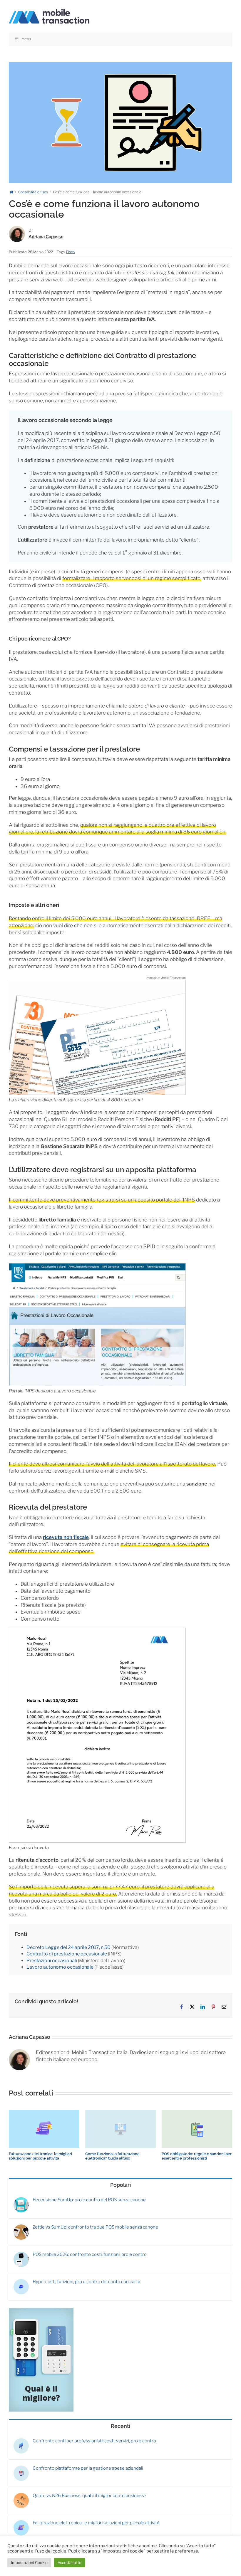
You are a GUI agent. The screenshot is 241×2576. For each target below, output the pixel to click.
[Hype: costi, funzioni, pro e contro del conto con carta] (21, 2282)
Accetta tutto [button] (70, 2562)
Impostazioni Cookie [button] (29, 2562)
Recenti (120, 2426)
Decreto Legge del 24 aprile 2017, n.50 (68, 1947)
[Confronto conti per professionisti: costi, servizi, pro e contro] (21, 2441)
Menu (26, 39)
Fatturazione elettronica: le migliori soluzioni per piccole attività (40, 2156)
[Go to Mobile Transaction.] (11, 192)
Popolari (120, 2185)
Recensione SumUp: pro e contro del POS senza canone (89, 2200)
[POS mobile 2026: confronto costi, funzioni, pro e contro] (21, 2254)
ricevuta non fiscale (66, 1537)
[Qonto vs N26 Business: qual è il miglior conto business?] (21, 2496)
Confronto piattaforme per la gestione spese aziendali (88, 2468)
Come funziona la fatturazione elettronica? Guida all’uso (112, 2156)
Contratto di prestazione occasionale (67, 1954)
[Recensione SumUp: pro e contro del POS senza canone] (21, 2200)
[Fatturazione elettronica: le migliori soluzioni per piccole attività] (44, 2113)
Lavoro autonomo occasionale (60, 1967)
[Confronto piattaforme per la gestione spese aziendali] (21, 2468)
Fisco (70, 252)
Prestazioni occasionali (52, 1961)
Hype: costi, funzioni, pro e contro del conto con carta (86, 2282)
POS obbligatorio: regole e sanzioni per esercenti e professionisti (197, 2156)
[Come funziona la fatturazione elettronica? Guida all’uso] (120, 2113)
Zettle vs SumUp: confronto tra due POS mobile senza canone (95, 2227)
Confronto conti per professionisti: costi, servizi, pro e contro (94, 2441)
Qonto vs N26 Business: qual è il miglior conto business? (89, 2496)
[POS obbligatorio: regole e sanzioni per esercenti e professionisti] (197, 2113)
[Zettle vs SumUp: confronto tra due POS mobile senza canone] (21, 2227)
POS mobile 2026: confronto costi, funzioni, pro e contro (90, 2254)
